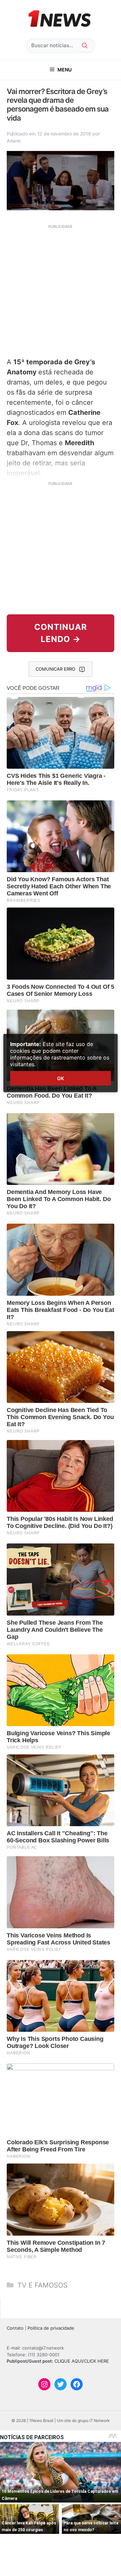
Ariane (13, 141)
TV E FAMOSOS (43, 2285)
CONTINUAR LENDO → (61, 633)
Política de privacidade (51, 2328)
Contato (15, 2328)
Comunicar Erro (55, 669)
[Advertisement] (61, 290)
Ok (61, 1078)
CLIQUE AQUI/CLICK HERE (82, 2361)
